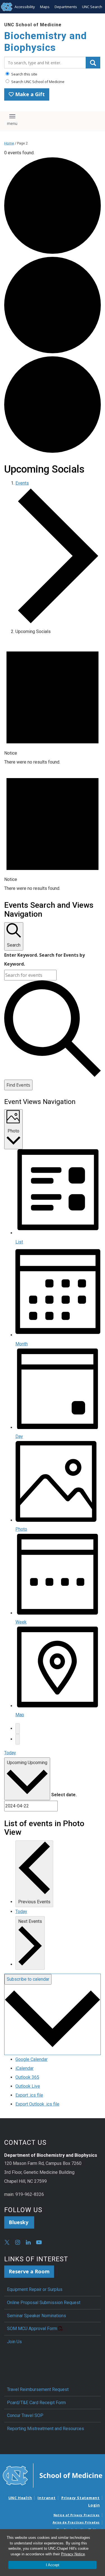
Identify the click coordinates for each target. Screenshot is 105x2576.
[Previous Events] (18, 1729)
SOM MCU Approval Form (32, 2329)
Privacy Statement (81, 2498)
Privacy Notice (73, 2554)
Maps (45, 7)
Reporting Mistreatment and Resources (46, 2429)
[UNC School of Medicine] (53, 2475)
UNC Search (92, 7)
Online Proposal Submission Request (44, 2303)
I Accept (53, 2565)
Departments (66, 7)
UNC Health (20, 2498)
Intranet (46, 2498)
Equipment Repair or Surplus (35, 2289)
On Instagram (18, 2242)
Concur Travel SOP (25, 2415)
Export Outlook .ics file (37, 2104)
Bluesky (19, 2222)
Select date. (64, 1795)
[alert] (53, 703)
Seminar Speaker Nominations (37, 2316)
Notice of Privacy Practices (77, 2515)
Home (9, 143)
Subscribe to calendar (28, 1979)
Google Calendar (32, 2059)
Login (94, 2505)
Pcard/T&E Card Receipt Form (36, 2403)
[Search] (93, 63)
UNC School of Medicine (33, 25)
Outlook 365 (27, 2077)
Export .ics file (29, 2095)
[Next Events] (18, 1739)
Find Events (18, 1085)
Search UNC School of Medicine (37, 82)
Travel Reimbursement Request (38, 2389)
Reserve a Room (29, 2271)
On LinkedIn (28, 2242)
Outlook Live (28, 2086)
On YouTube (39, 2242)
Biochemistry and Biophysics (46, 42)
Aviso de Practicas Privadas (76, 2522)
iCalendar (25, 2068)
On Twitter (7, 2242)
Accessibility (25, 7)
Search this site (24, 74)
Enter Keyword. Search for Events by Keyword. (45, 959)
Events (22, 483)
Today (10, 1753)
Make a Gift (29, 94)
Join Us (14, 2342)
